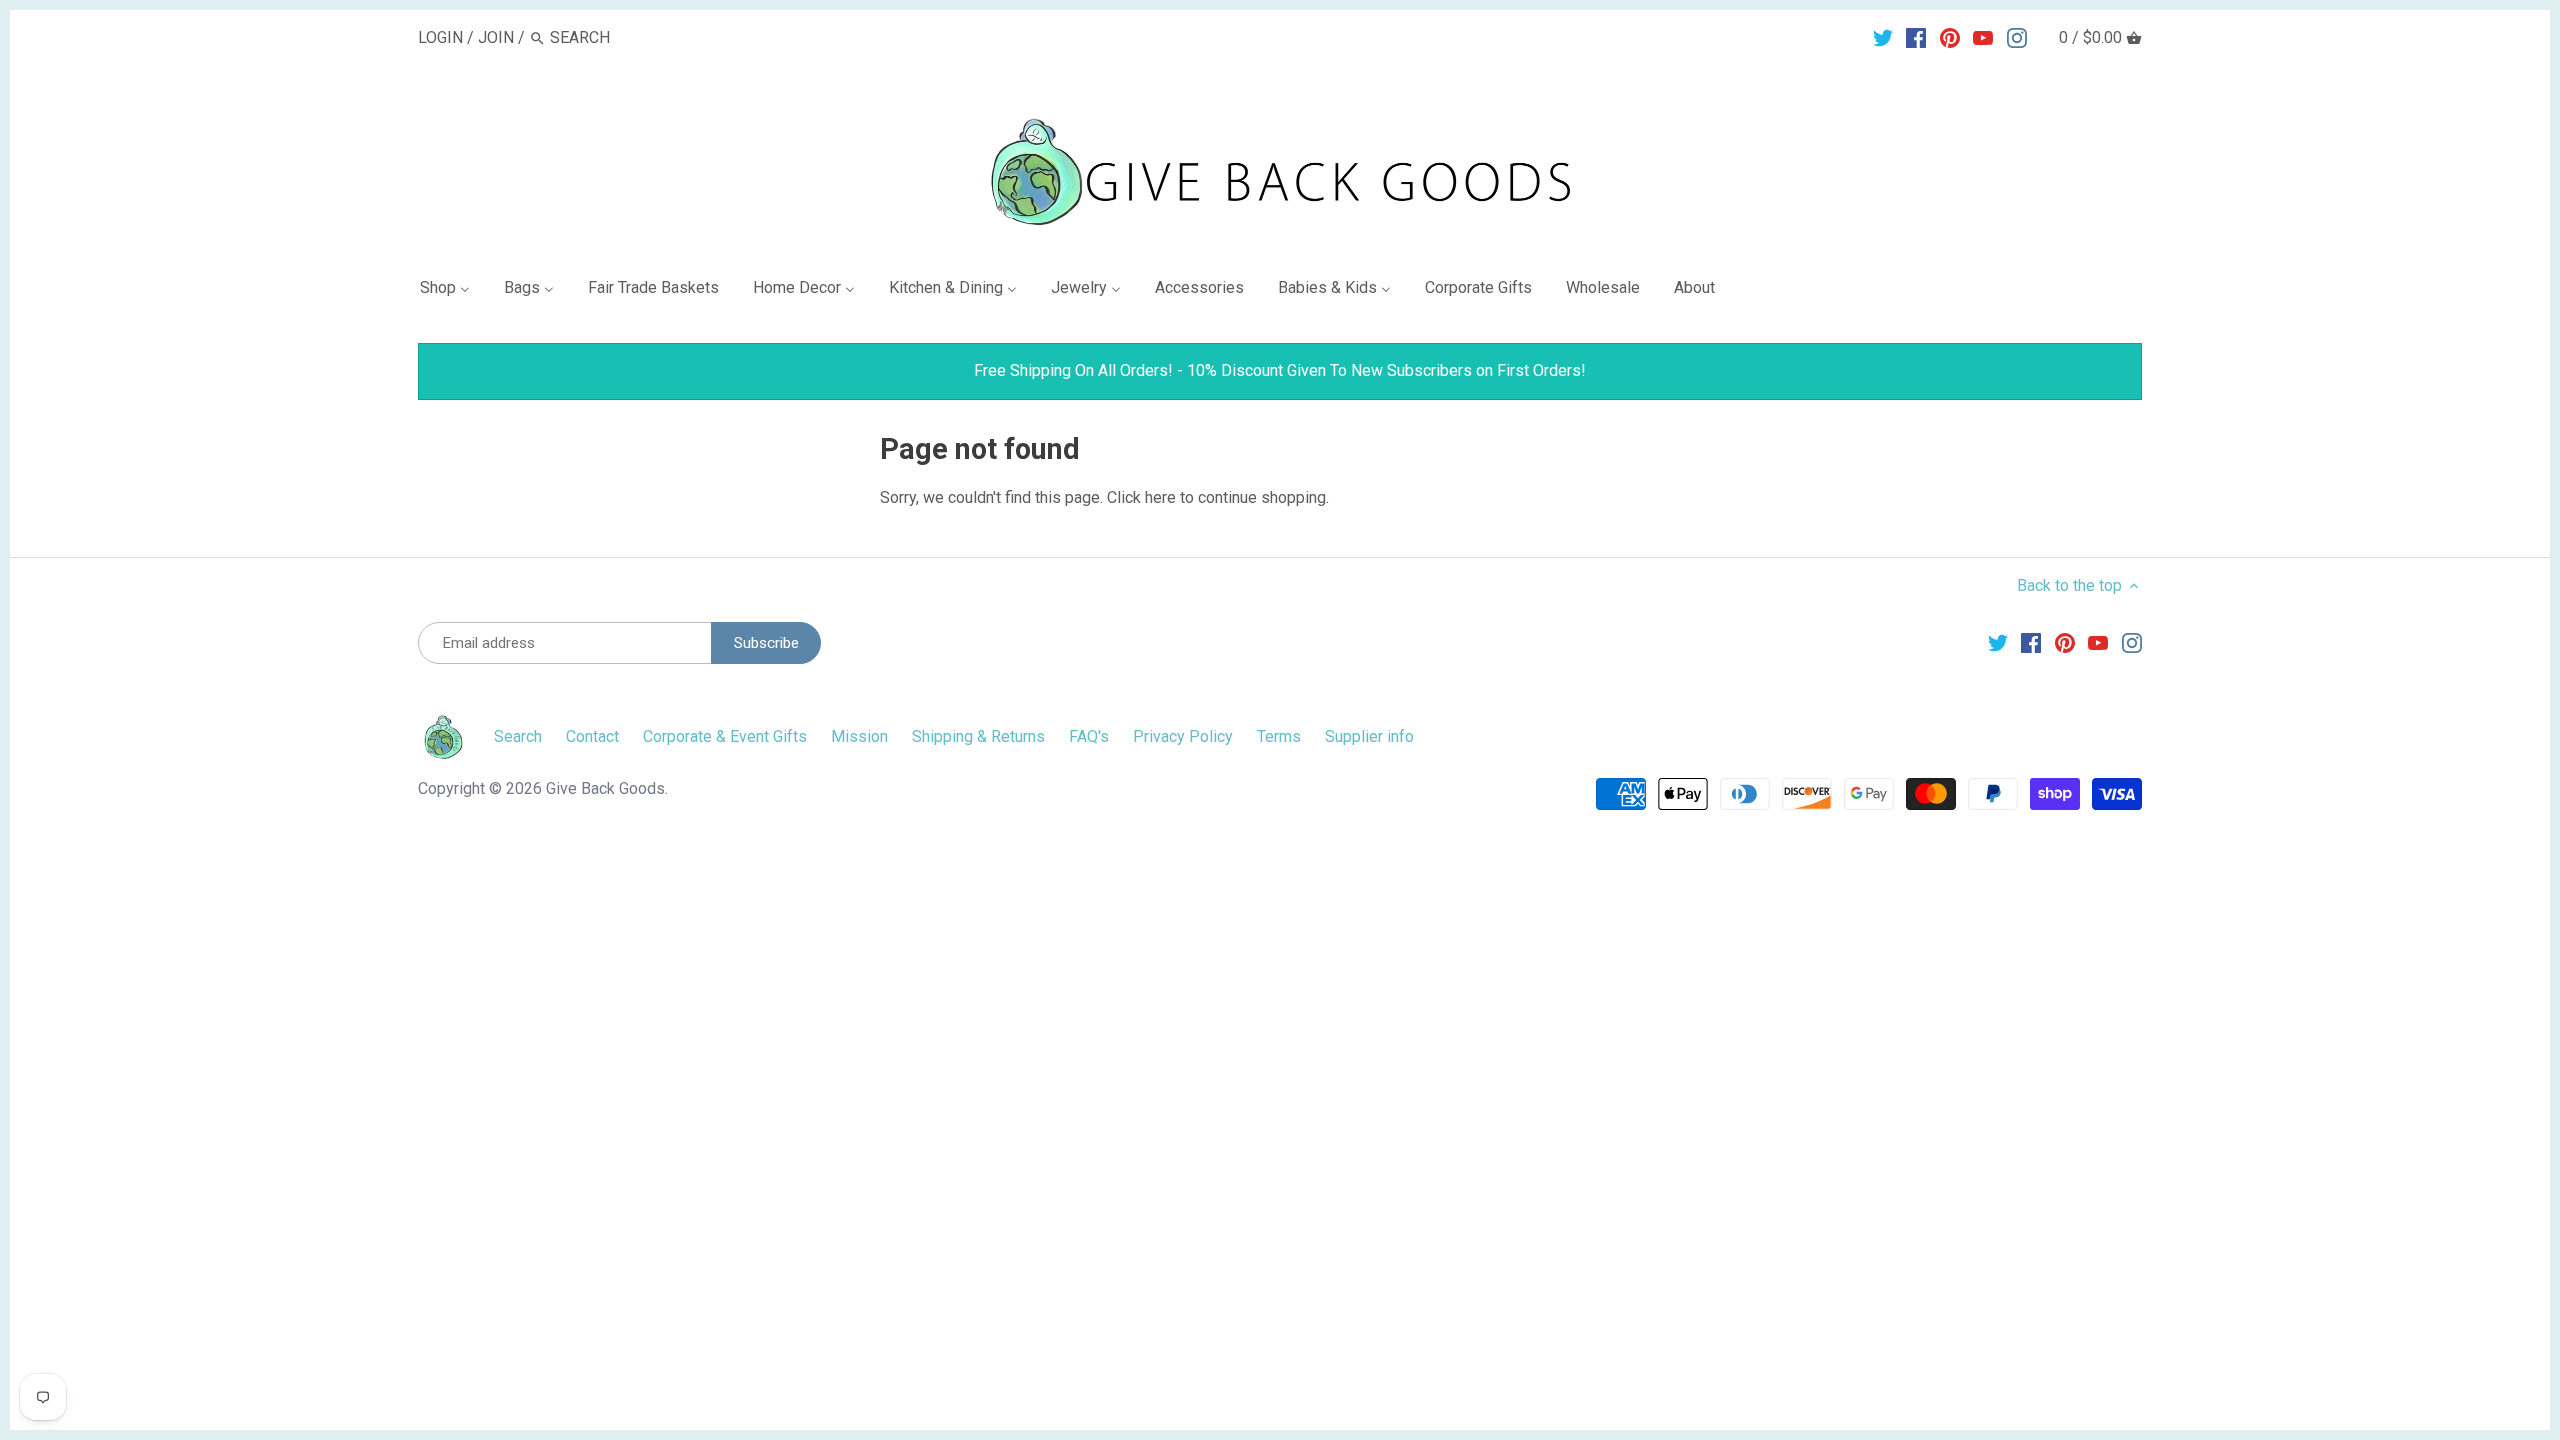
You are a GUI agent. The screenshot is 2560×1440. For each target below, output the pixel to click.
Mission (859, 736)
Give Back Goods (605, 788)
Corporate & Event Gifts (725, 736)
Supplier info (1369, 736)
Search (518, 736)
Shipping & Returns (978, 736)
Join (496, 37)
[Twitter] (1883, 37)
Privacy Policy (1183, 736)
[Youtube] (1983, 37)
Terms (1279, 736)
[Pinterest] (1950, 37)
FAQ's (1089, 736)
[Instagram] (2017, 37)
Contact (592, 736)
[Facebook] (1916, 37)
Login (440, 37)
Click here (1141, 497)
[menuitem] (453, 291)
